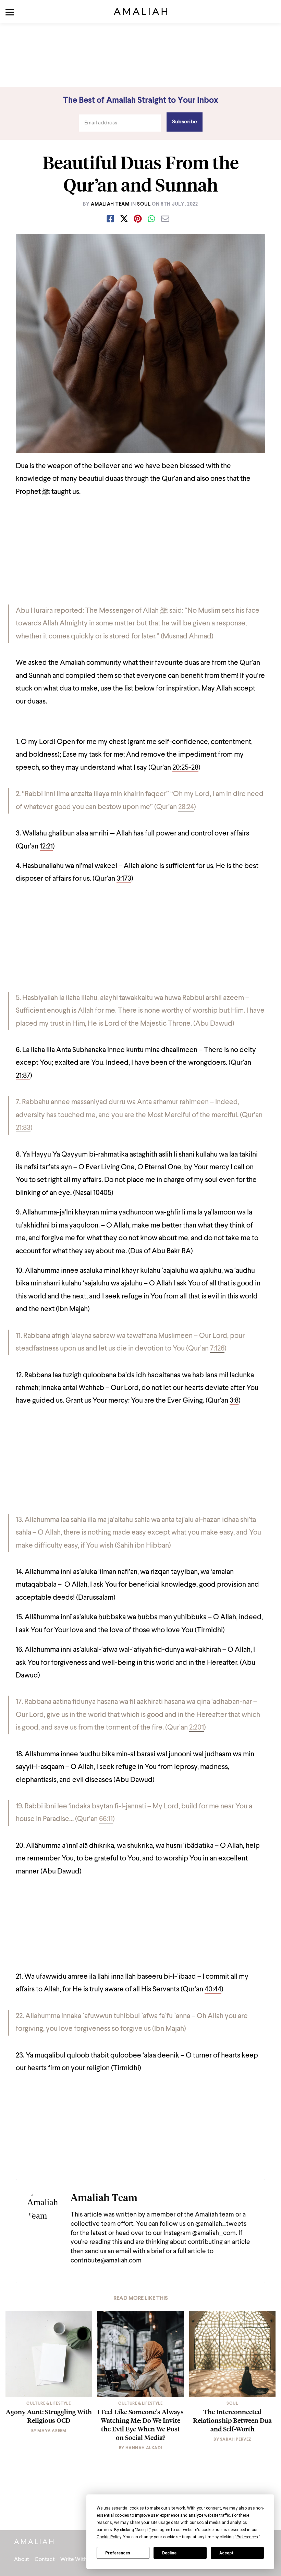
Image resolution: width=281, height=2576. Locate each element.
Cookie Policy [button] (109, 2537)
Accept (227, 2553)
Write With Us (77, 2560)
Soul (144, 204)
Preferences (118, 2553)
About (22, 2560)
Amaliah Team (110, 204)
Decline (169, 2553)
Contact (45, 2560)
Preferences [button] (247, 2537)
